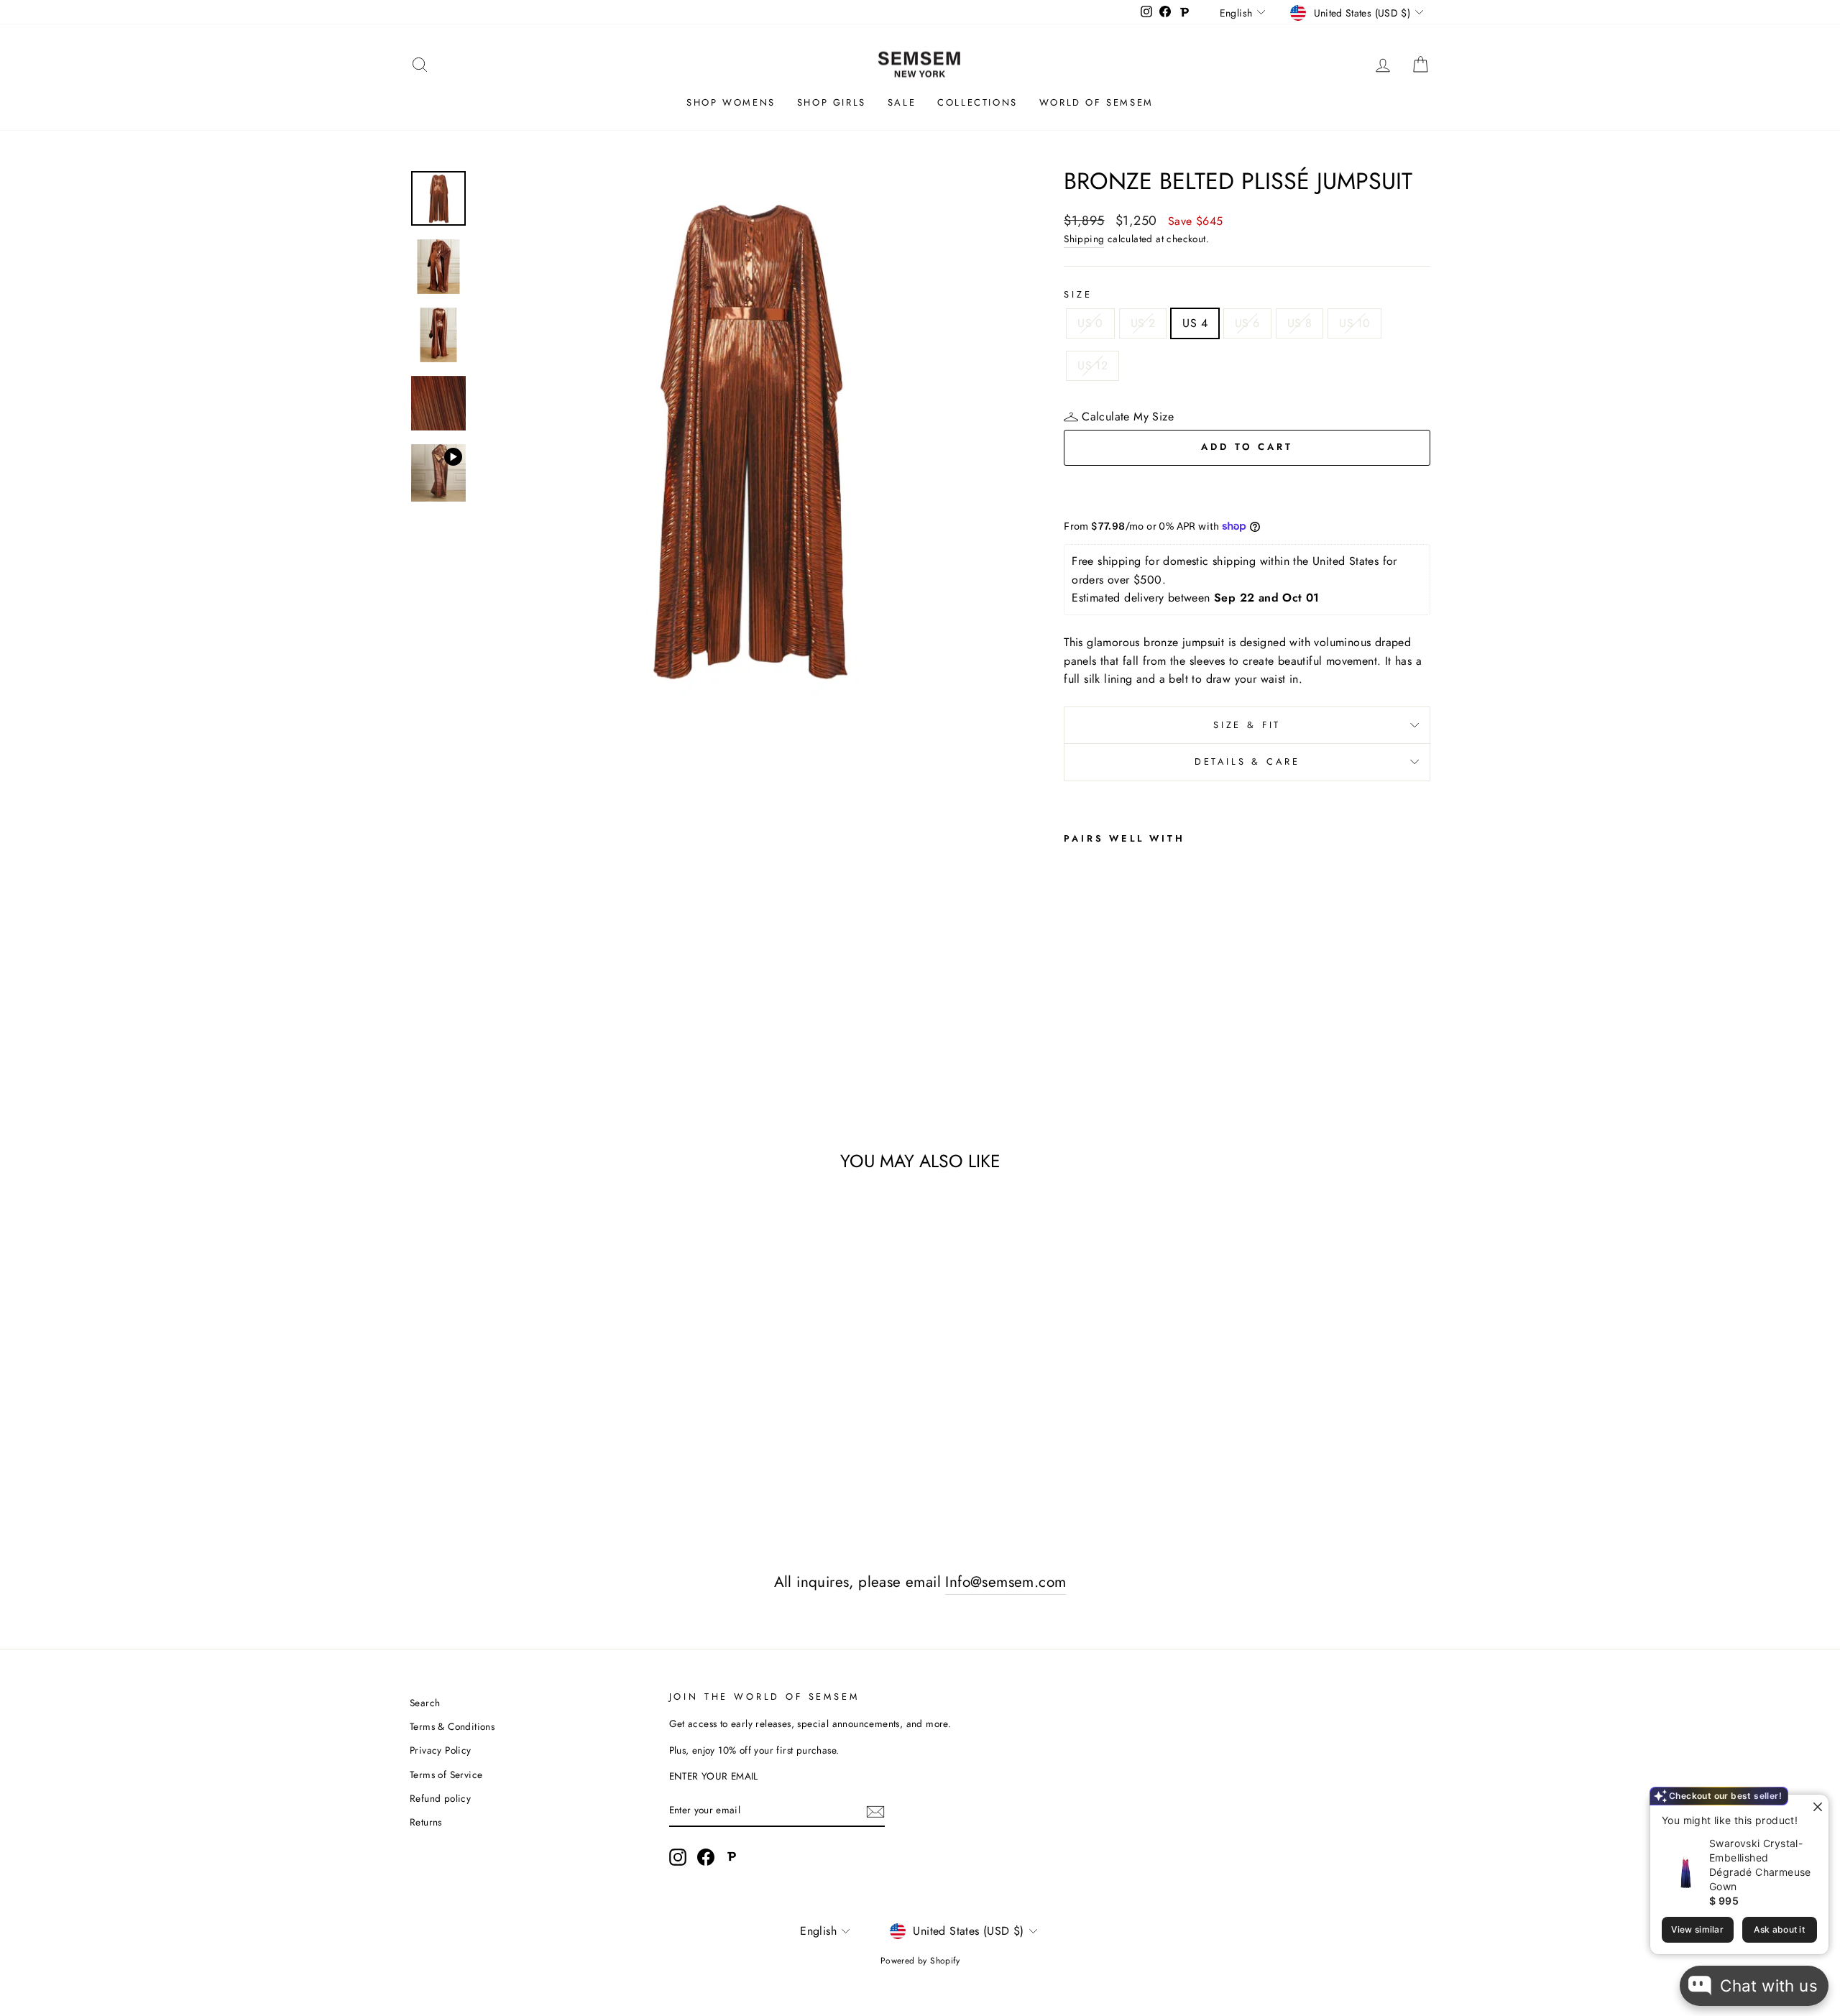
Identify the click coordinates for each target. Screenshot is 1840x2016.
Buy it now (1247, 490)
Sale (902, 102)
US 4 (1195, 323)
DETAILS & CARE (1247, 761)
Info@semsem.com (1006, 1582)
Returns (426, 1822)
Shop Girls (832, 102)
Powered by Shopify (920, 1961)
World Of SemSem (1096, 102)
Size (1078, 294)
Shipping (1084, 239)
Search (425, 1703)
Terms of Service (446, 1775)
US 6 (1247, 323)
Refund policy (440, 1798)
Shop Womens (731, 102)
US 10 (1354, 323)
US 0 (1090, 323)
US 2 (1143, 323)
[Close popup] (1816, 1807)
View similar (1697, 1929)
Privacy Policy (441, 1750)
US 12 (1092, 365)
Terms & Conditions (452, 1726)
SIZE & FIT (1247, 725)
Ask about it (1779, 1929)
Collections (977, 102)
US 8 (1300, 323)
